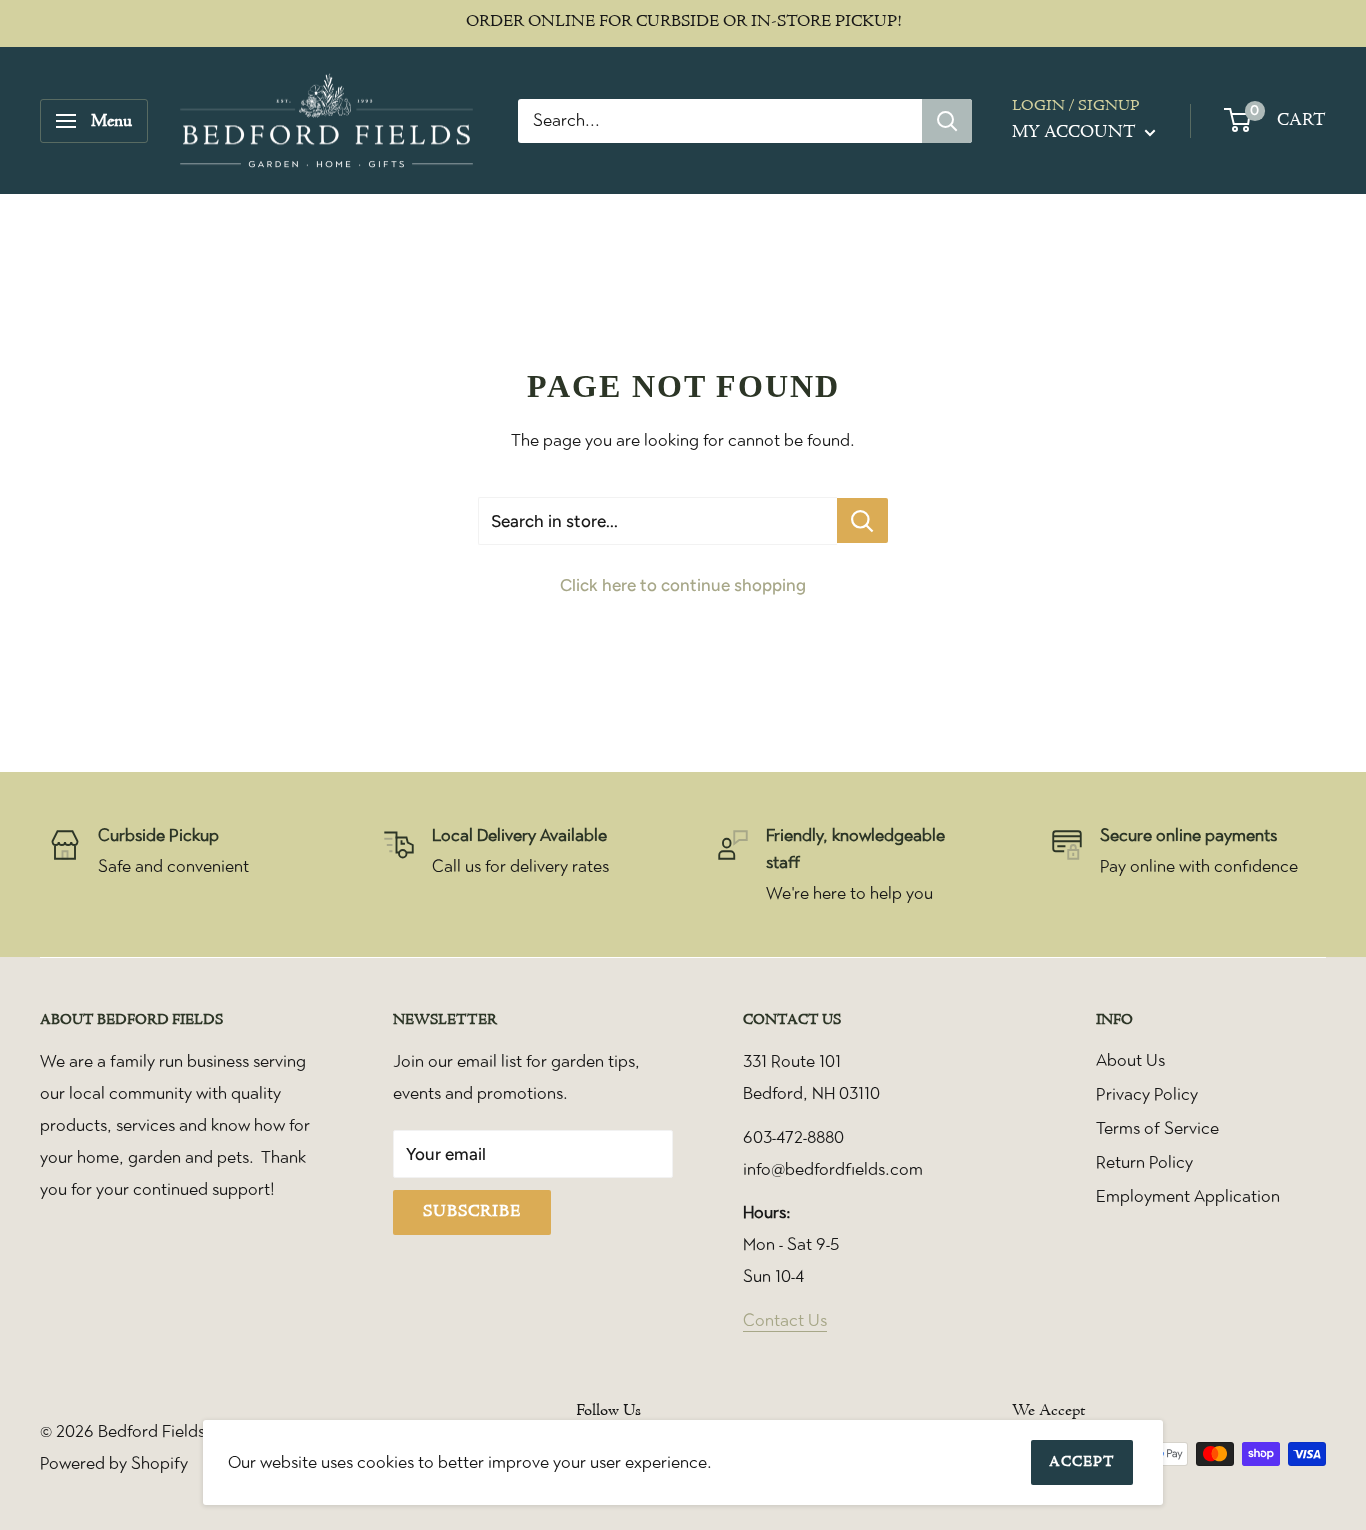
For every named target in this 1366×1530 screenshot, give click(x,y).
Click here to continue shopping (683, 585)
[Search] (947, 121)
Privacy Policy (1147, 1094)
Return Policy (1144, 1162)
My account (1076, 132)
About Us (1130, 1060)
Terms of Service (1157, 1128)
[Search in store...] (862, 520)
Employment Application (1188, 1196)
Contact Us (785, 1320)
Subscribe (472, 1212)
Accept (1082, 1462)
